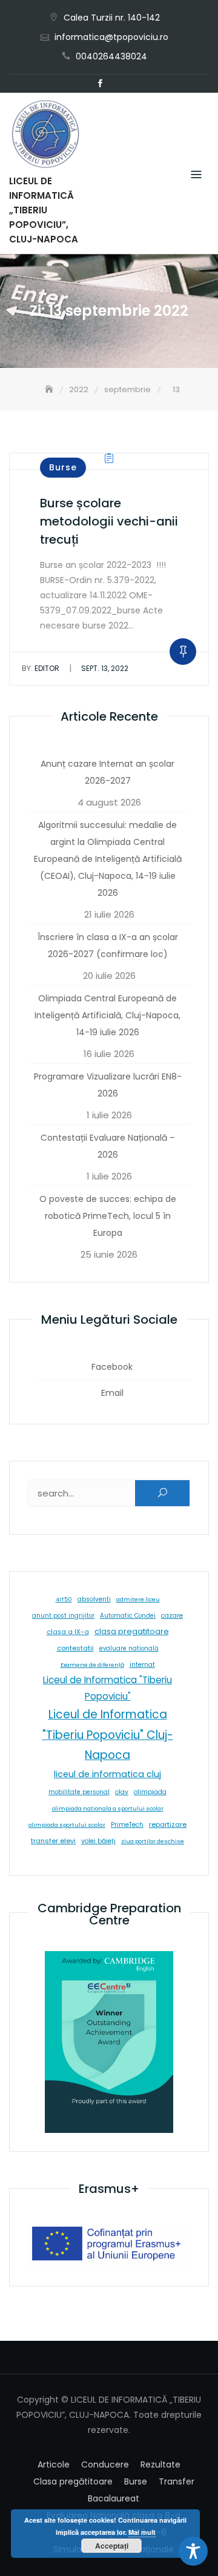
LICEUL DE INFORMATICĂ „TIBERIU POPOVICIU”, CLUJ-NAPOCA (44, 210)
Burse (63, 467)
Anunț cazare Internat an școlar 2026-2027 (107, 772)
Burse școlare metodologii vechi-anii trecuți (109, 521)
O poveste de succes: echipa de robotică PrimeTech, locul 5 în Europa (108, 1216)
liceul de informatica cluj (107, 1774)
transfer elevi (53, 1841)
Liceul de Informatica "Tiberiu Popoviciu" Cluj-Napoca (108, 1735)
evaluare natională (129, 1648)
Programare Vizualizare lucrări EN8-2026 (108, 1085)
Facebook (100, 84)
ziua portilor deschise (153, 1841)
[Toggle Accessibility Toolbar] (193, 2551)
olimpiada (150, 1792)
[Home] (50, 389)
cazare (172, 1616)
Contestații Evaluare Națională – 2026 (108, 1146)
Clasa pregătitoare (73, 2481)
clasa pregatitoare (132, 1631)
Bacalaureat (114, 2498)
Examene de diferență (92, 1665)
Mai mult (142, 2532)
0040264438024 (111, 56)
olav (122, 1792)
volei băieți (98, 1841)
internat (142, 1665)
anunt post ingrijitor (63, 1616)
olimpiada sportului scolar (67, 1825)
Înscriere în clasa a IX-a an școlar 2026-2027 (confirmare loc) (108, 946)
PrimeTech (127, 1825)
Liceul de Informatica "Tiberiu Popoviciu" (107, 1688)
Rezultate (160, 2464)
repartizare (168, 1824)
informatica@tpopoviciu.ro (111, 37)
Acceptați (112, 2546)
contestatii (75, 1648)
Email (118, 84)
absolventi (94, 1599)
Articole (54, 2464)
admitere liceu (138, 1599)
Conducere (105, 2464)
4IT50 (64, 1599)
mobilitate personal (79, 1792)
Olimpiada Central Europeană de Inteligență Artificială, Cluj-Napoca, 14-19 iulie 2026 (107, 1015)
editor (41, 668)
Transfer (177, 2481)
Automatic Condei (128, 1616)
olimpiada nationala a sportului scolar (108, 1808)
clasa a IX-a (68, 1632)
